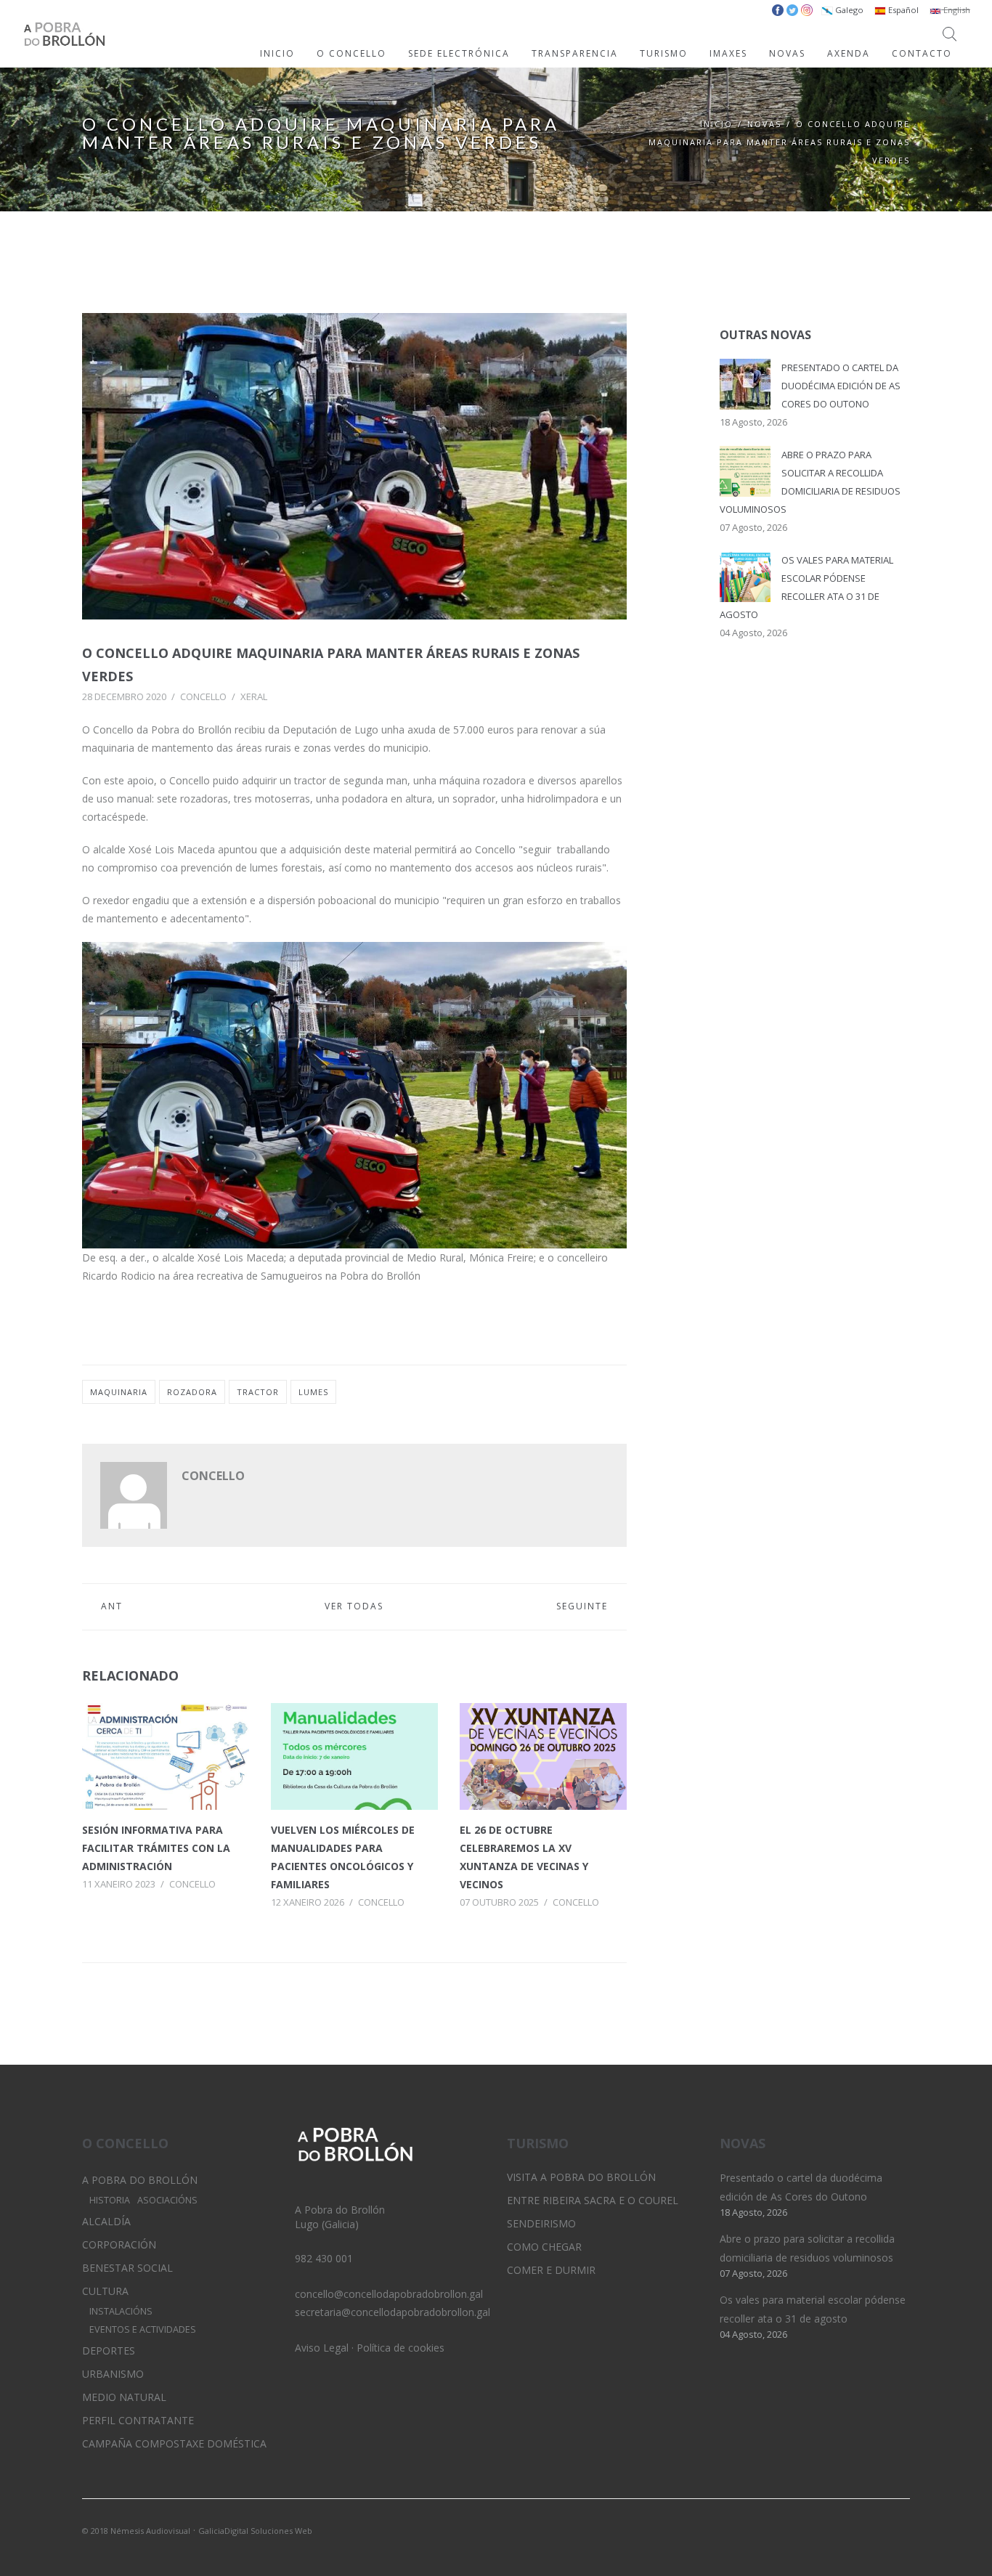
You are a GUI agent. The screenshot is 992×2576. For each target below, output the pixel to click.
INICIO (277, 53)
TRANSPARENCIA (575, 53)
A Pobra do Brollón (140, 2180)
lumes (313, 1392)
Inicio (716, 124)
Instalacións (121, 2311)
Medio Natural (124, 2397)
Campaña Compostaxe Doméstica (174, 2443)
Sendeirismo (541, 2223)
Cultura (105, 2291)
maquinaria (119, 1392)
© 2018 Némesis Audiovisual (136, 2531)
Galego (848, 10)
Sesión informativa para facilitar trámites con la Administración (156, 1848)
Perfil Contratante (138, 2420)
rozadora (192, 1392)
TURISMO (664, 53)
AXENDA (849, 53)
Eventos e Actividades (143, 2329)
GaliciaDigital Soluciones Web (255, 2531)
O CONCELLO (351, 53)
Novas (764, 124)
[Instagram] (874, 2530)
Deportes (109, 2351)
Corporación (119, 2244)
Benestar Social (127, 2268)
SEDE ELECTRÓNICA (459, 53)
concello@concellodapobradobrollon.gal (389, 2294)
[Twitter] (850, 2530)
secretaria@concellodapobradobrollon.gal (393, 2312)
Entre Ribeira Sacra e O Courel (593, 2200)
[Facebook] (899, 2530)
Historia (110, 2200)
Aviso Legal (322, 2348)
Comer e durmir (551, 2270)
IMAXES (728, 53)
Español (902, 10)
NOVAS (787, 53)
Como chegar (544, 2247)
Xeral (254, 696)
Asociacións (167, 2200)
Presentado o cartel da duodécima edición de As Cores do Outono (841, 386)
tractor (258, 1392)
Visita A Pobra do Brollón (581, 2177)
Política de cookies (401, 2348)
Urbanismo (113, 2374)
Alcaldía (106, 2221)
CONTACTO (922, 53)
